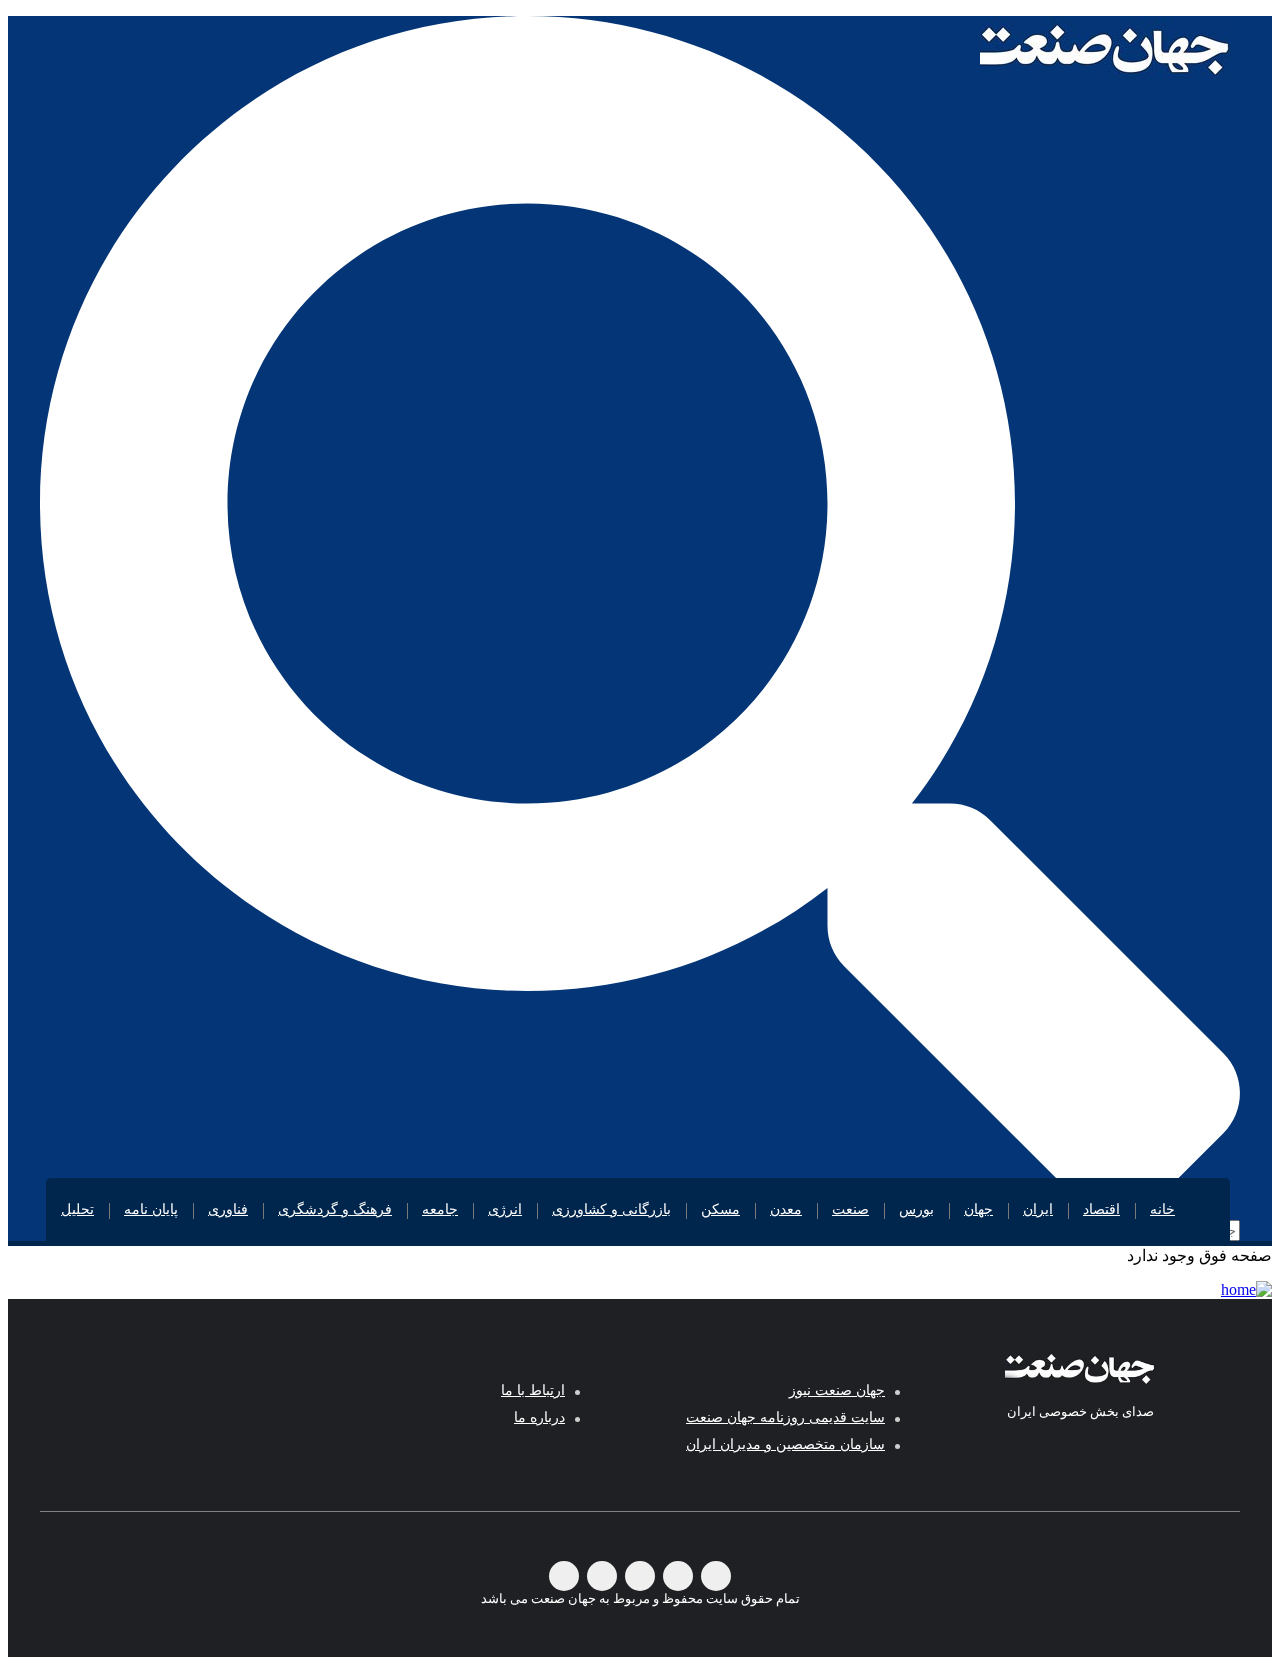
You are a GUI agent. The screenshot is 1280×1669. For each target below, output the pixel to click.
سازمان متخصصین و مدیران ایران (785, 1444)
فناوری (228, 1209)
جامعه (440, 1209)
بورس (916, 1209)
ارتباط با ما (533, 1390)
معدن (786, 1209)
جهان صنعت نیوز (837, 1390)
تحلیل (77, 1209)
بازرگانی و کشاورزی (611, 1209)
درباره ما (539, 1417)
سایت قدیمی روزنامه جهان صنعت (785, 1417)
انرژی (505, 1209)
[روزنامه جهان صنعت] (1105, 47)
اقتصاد (1101, 1209)
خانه (1162, 1209)
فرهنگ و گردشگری (335, 1209)
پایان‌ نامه (151, 1209)
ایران (1038, 1209)
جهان (978, 1209)
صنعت (850, 1209)
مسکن (720, 1209)
